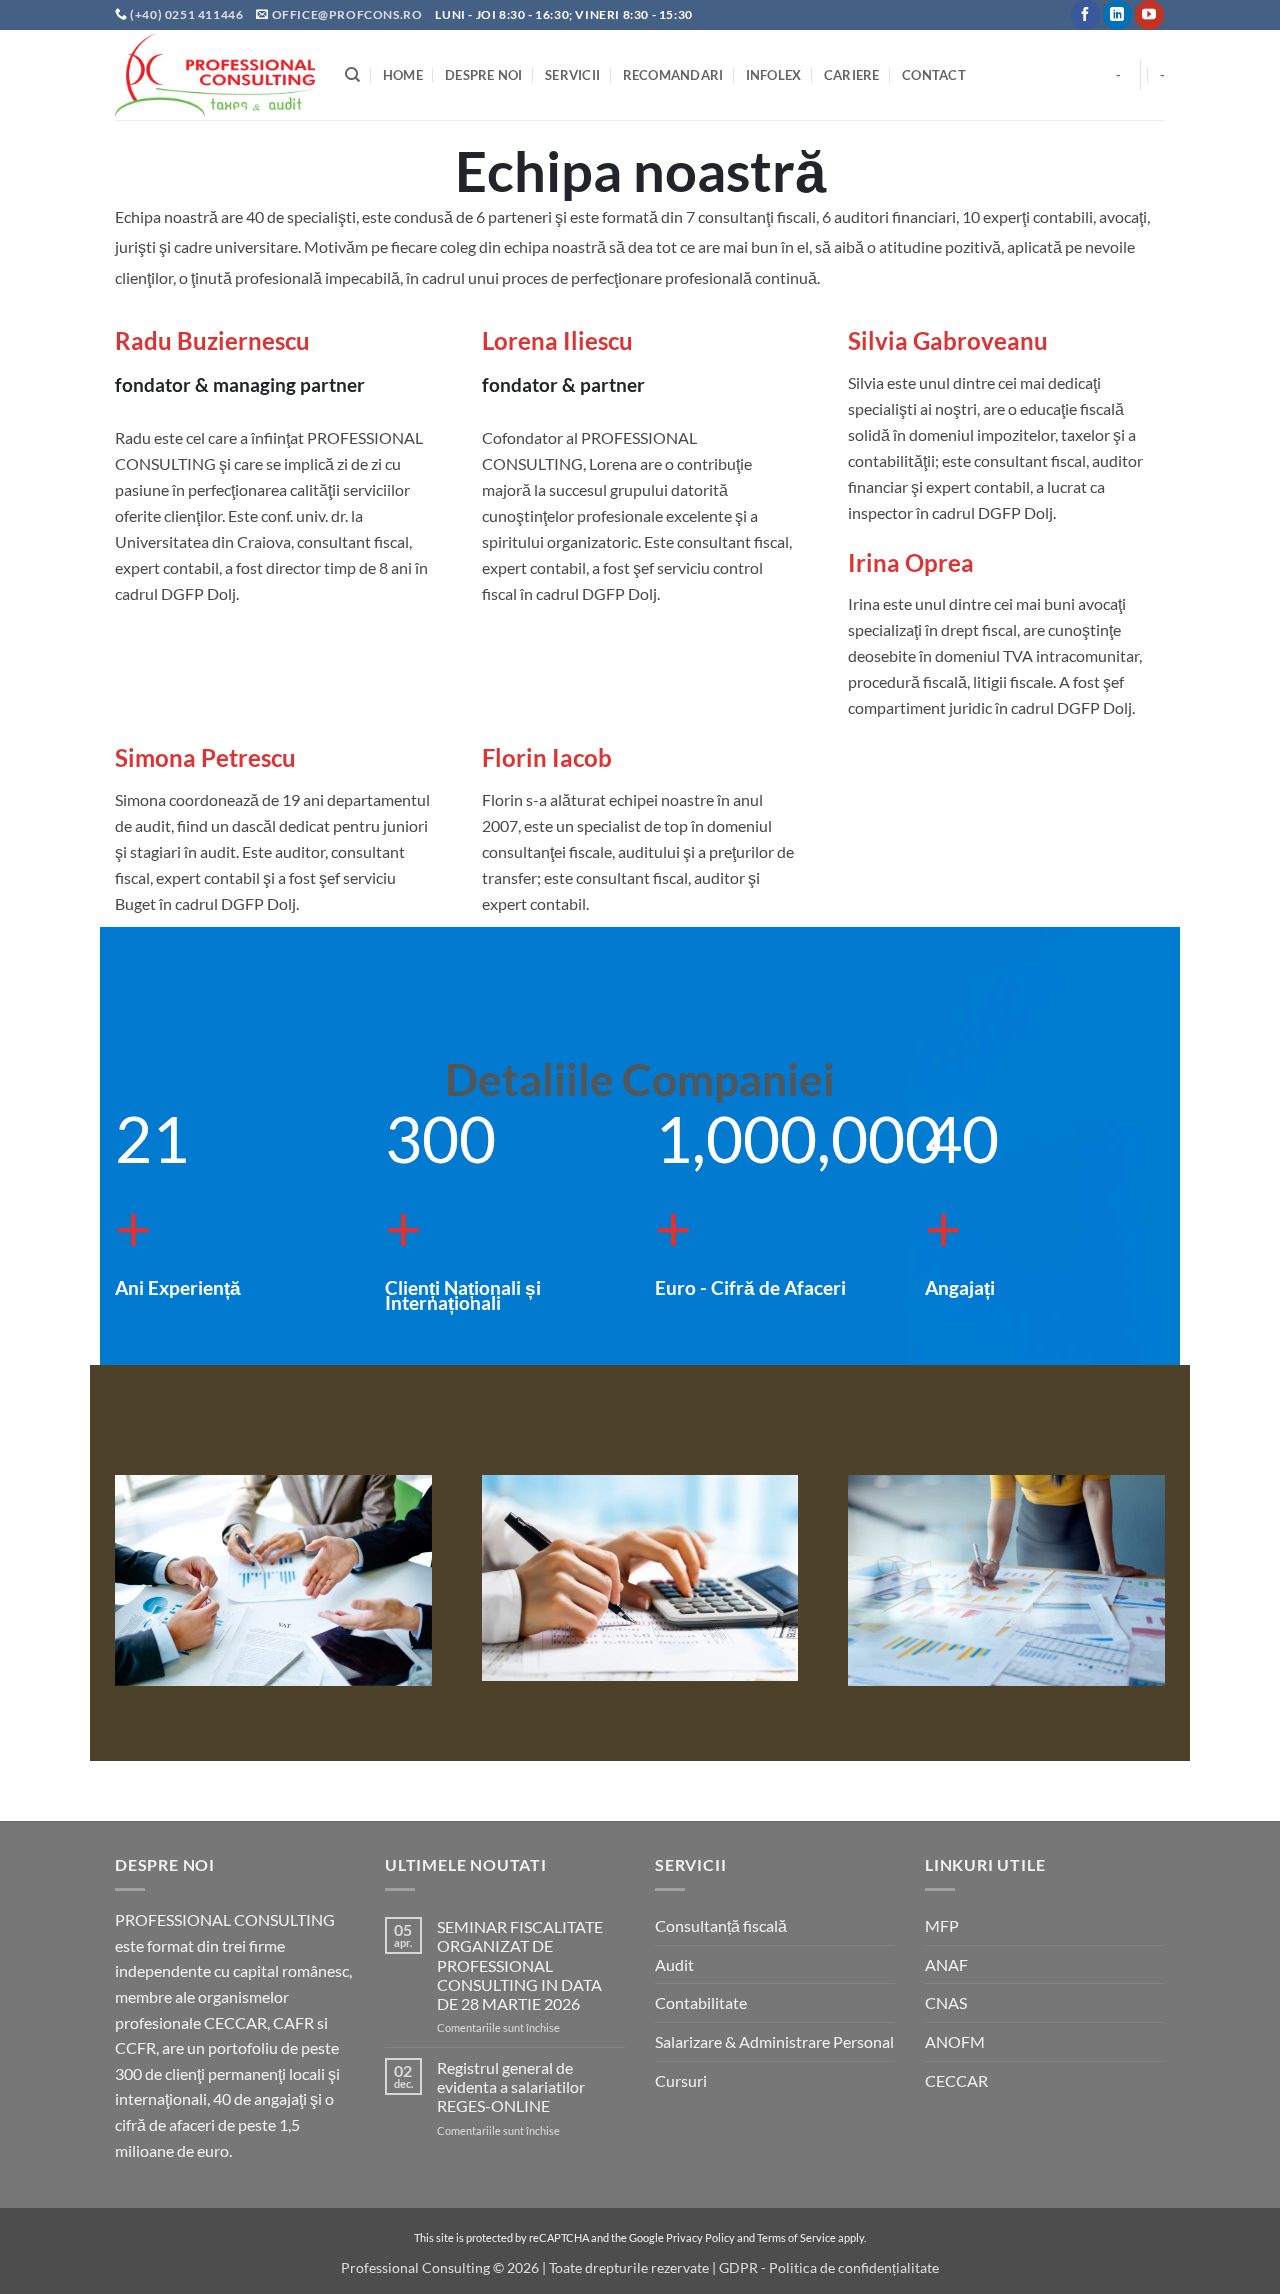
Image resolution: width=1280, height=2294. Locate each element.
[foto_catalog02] (273, 1580)
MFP (942, 1925)
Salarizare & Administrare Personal (774, 2041)
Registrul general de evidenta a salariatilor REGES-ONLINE (511, 2086)
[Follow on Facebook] (1085, 15)
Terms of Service (796, 2237)
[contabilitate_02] (1006, 1580)
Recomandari (673, 75)
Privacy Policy (700, 2237)
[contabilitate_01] (640, 1578)
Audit (674, 1964)
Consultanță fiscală (721, 1925)
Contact (934, 75)
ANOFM (955, 2041)
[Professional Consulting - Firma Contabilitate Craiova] (215, 75)
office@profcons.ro (347, 14)
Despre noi (484, 75)
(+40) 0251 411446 (188, 14)
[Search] (352, 75)
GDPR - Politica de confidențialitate (829, 2267)
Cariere (852, 75)
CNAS (946, 2002)
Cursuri (681, 2080)
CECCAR (956, 2080)
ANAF (946, 1964)
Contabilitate (701, 2002)
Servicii (572, 75)
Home (403, 75)
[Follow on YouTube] (1149, 15)
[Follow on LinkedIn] (1117, 15)
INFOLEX (774, 75)
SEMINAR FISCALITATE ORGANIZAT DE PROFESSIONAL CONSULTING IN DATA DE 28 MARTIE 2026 (520, 1965)
